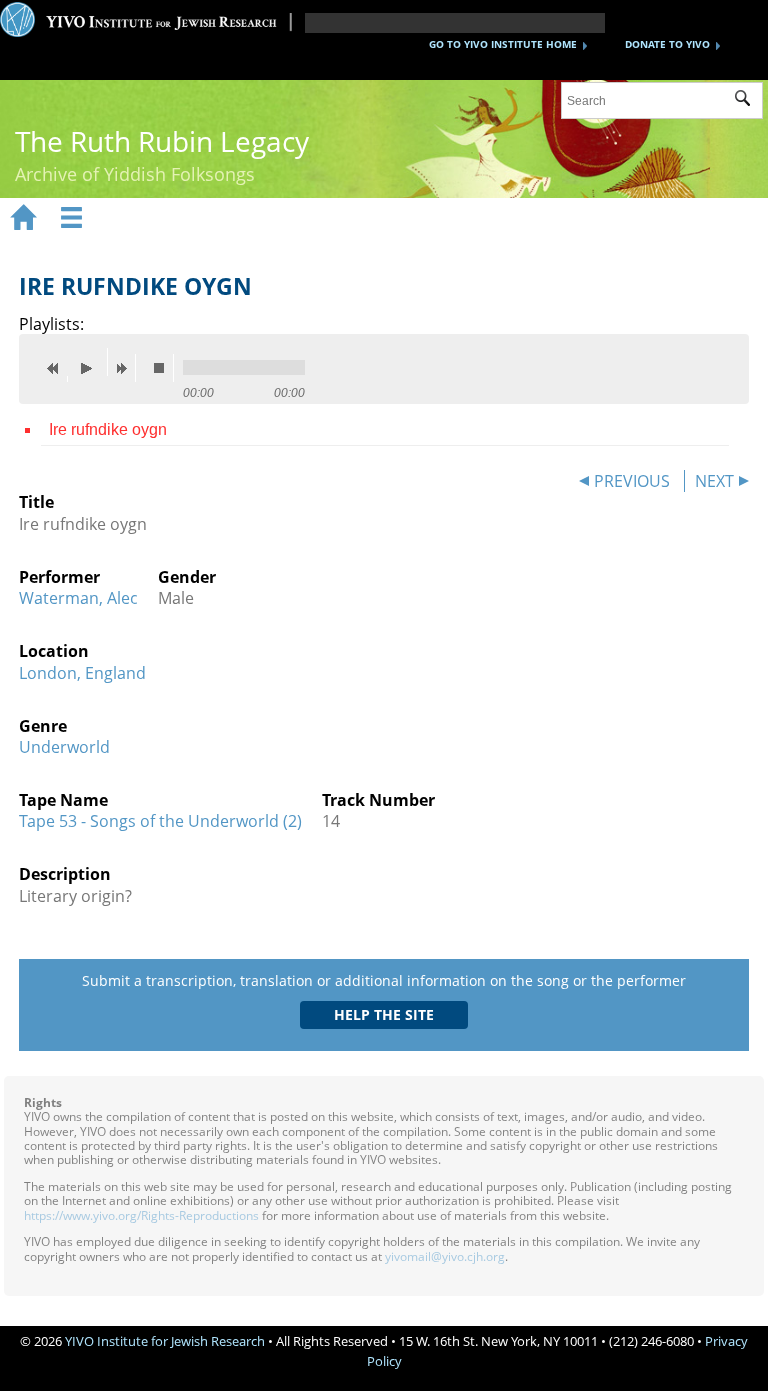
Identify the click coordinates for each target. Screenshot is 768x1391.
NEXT (714, 481)
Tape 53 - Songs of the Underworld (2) (160, 821)
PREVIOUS (632, 481)
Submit (748, 101)
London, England (82, 673)
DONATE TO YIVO (667, 44)
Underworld (64, 747)
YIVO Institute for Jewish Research (165, 1341)
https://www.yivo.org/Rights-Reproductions (141, 1215)
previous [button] (58, 368)
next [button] (126, 368)
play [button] (92, 362)
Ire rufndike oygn (108, 429)
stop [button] (164, 368)
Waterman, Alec (78, 598)
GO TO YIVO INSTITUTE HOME (503, 44)
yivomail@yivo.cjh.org (445, 1256)
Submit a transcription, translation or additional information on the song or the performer (384, 980)
